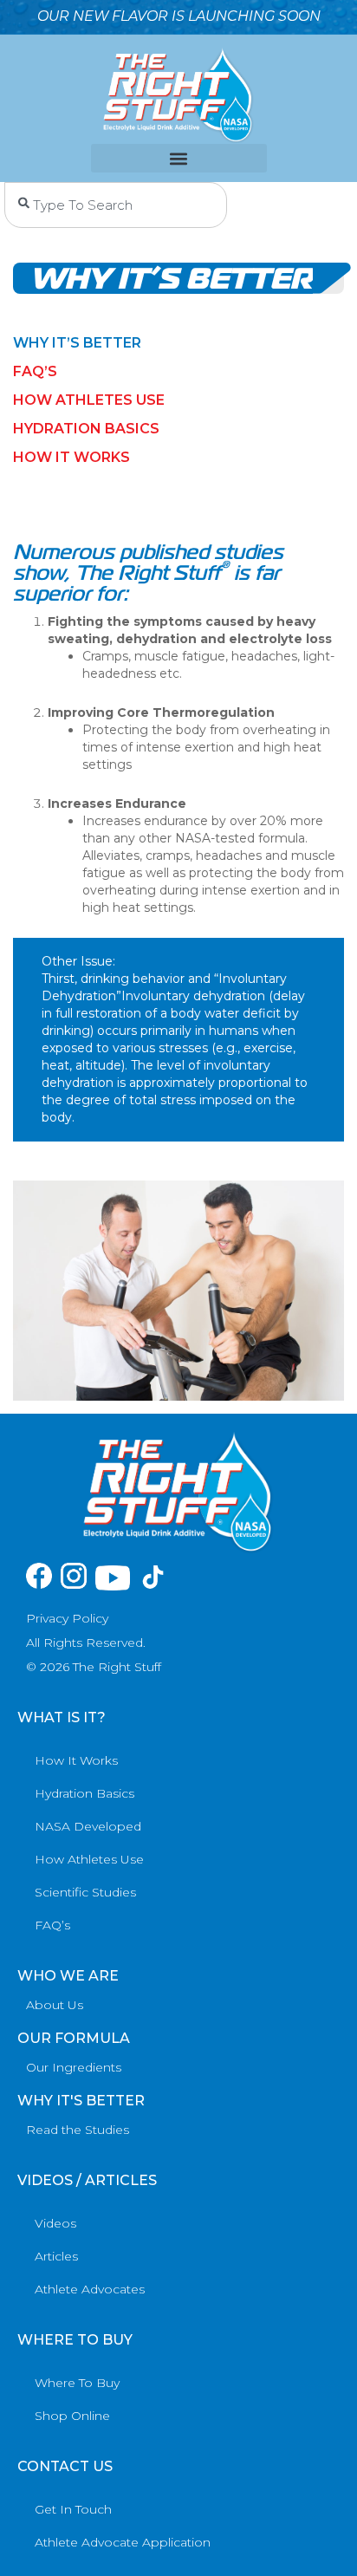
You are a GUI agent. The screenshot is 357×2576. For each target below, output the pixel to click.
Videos (55, 2223)
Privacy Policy (67, 1618)
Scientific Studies (85, 1892)
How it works (71, 457)
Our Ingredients (74, 2067)
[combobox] (116, 205)
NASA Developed (88, 1826)
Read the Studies (78, 2130)
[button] (179, 158)
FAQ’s (35, 371)
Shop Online (72, 2416)
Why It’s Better (77, 343)
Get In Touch (73, 2509)
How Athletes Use (89, 400)
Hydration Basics (86, 429)
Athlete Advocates (90, 2289)
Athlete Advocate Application (123, 2542)
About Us (55, 2005)
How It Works (76, 1760)
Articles (56, 2256)
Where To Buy (77, 2383)
